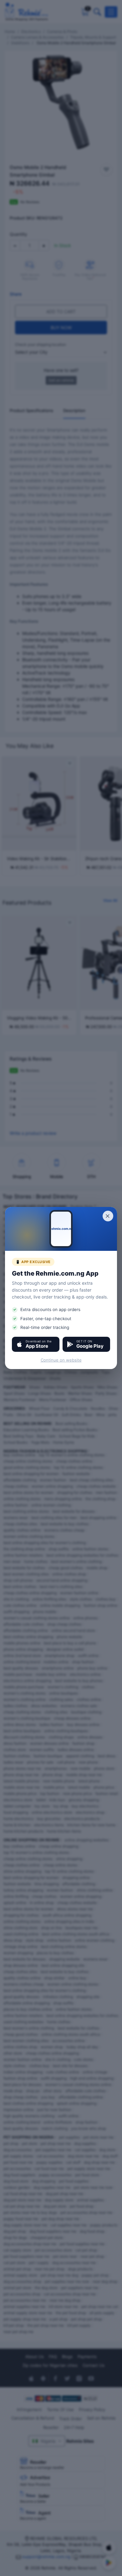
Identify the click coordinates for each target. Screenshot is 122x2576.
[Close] (108, 1216)
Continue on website (61, 1360)
